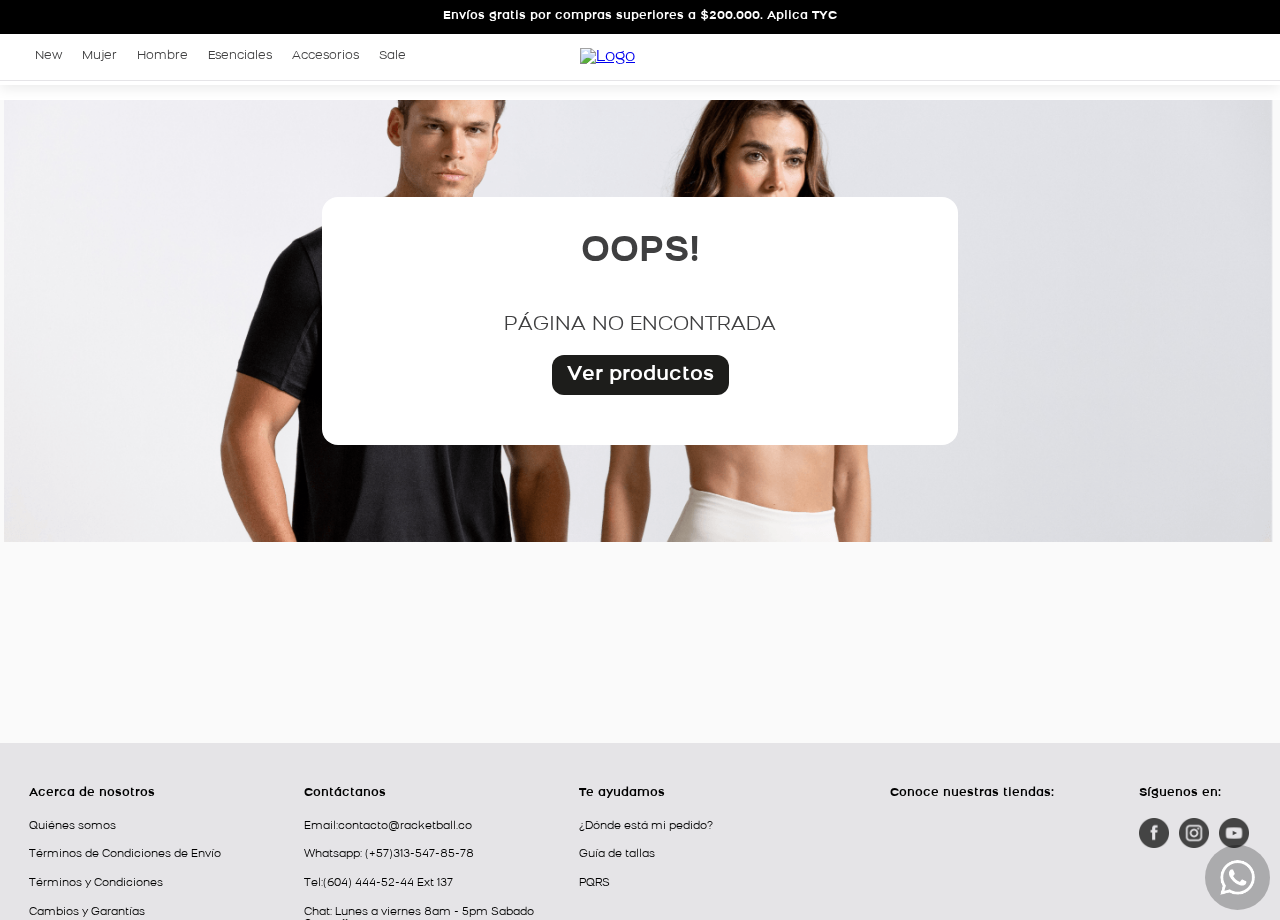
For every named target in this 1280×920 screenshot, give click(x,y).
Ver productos (640, 375)
